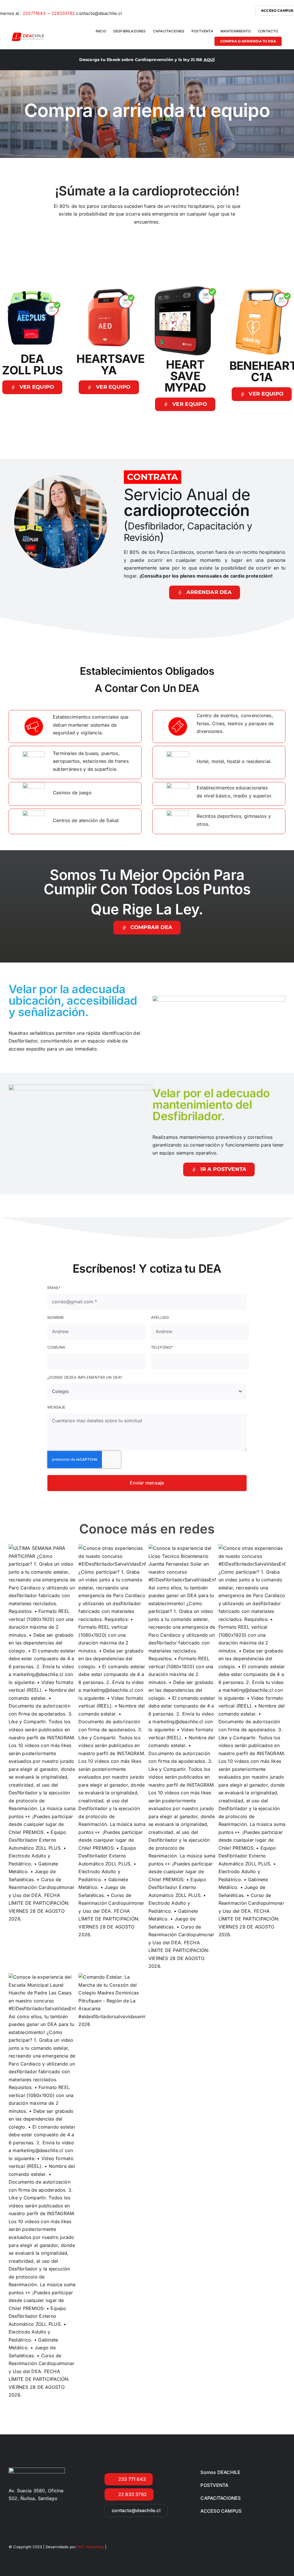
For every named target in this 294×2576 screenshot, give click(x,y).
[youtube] (283, 2546)
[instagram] (273, 2546)
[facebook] (252, 2546)
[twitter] (262, 2546)
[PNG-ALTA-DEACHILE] (28, 35)
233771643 (35, 13)
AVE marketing (91, 2547)
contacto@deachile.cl (99, 13)
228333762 (63, 13)
